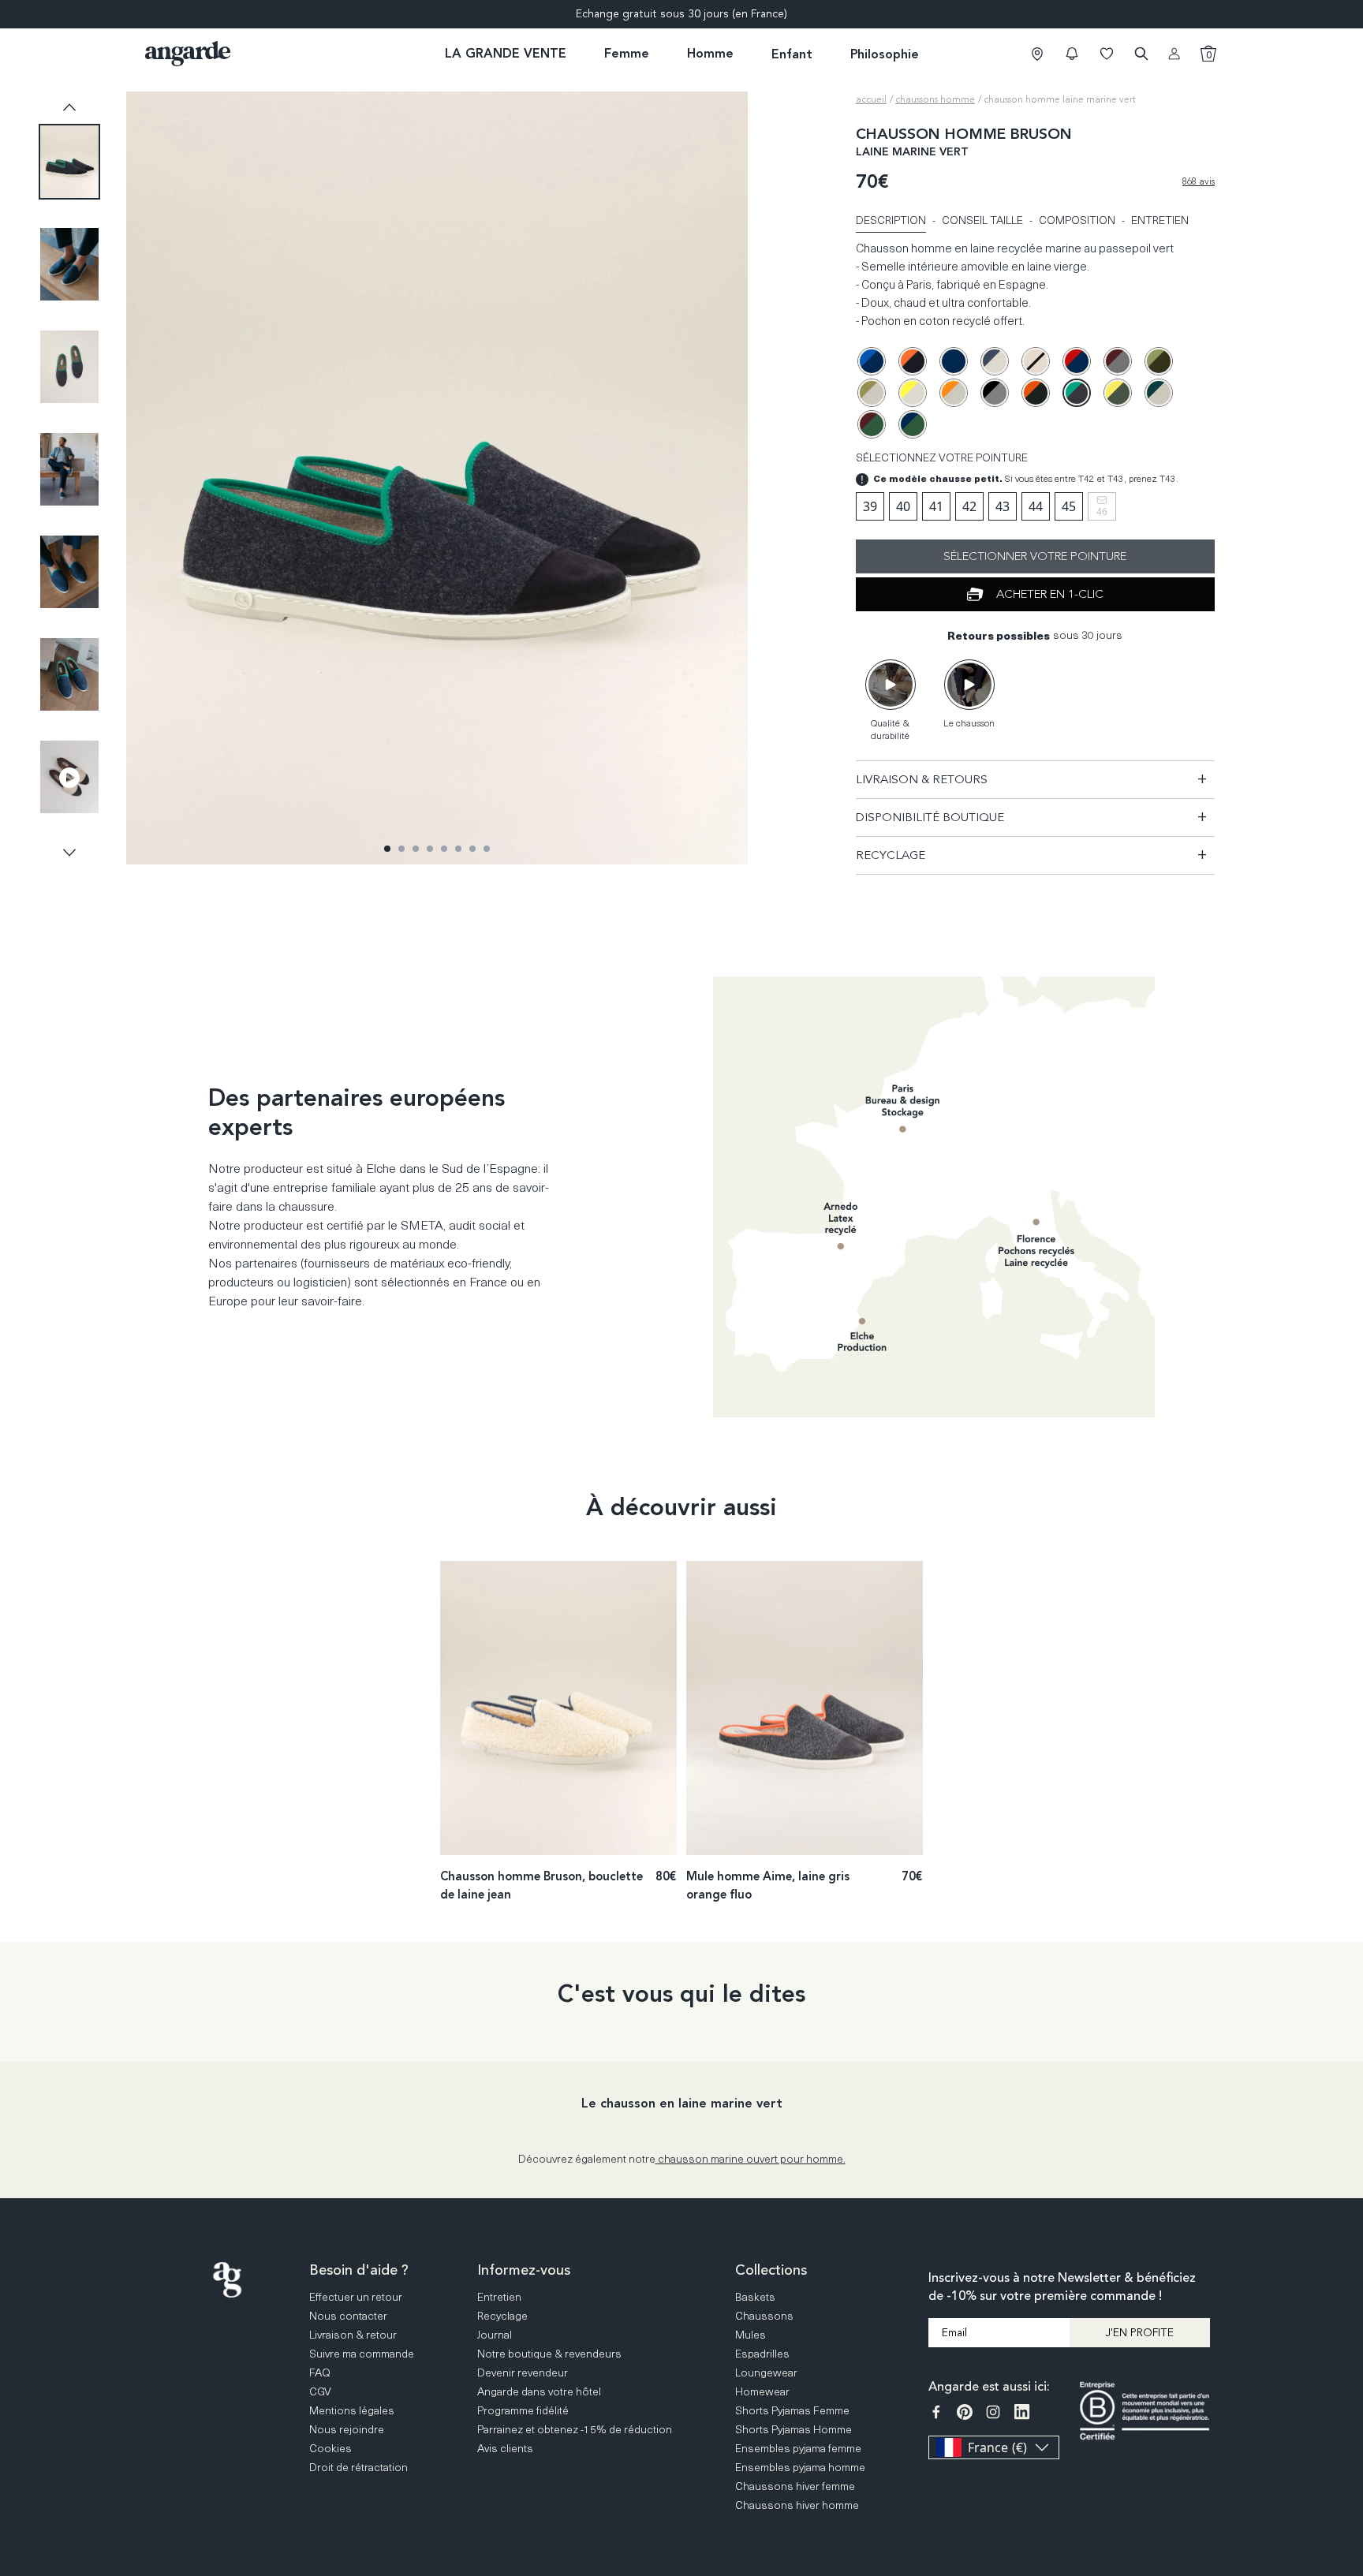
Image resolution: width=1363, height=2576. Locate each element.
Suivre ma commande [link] (362, 2353)
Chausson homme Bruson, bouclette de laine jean (541, 1885)
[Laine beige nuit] (1036, 361)
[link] (1037, 54)
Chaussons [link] (764, 2315)
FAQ (1348, 2347)
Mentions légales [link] (352, 2410)
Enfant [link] (792, 54)
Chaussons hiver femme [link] (795, 2486)
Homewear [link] (762, 2391)
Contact (1348, 2408)
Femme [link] (627, 53)
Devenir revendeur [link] (523, 2372)
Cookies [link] (330, 2448)
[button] (1072, 54)
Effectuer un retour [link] (356, 2296)
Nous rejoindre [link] (347, 2429)
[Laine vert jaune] (1118, 393)
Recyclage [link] (502, 2315)
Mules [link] (751, 2334)
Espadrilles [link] (762, 2353)
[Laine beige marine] (995, 361)
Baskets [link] (755, 2296)
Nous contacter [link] (348, 2315)
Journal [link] (495, 2334)
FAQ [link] (320, 2372)
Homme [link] (710, 53)
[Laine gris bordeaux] (1118, 361)
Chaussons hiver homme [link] (797, 2505)
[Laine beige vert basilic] (1159, 393)
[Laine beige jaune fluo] (913, 393)
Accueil (871, 99)
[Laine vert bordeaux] (872, 424)
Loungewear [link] (766, 2372)
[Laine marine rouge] (1077, 361)
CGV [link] (320, 2391)
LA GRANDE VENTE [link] (506, 53)
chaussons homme (935, 99)
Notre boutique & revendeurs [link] (549, 2353)
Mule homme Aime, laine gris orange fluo (768, 1885)
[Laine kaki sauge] (1159, 361)
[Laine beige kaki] (872, 393)
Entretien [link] (499, 2296)
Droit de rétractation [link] (358, 2467)
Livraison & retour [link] (353, 2334)
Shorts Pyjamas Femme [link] (792, 2410)
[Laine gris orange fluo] (1036, 393)
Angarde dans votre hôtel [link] (539, 2391)
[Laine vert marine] (913, 424)
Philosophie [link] (885, 54)
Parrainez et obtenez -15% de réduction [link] (575, 2429)
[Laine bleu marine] (954, 361)
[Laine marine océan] (872, 361)
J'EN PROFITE (1139, 2333)
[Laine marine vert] (1077, 393)
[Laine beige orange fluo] (954, 393)
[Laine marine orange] (913, 361)
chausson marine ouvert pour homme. (751, 2158)
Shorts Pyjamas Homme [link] (794, 2429)
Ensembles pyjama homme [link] (800, 2467)
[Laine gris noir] (995, 393)
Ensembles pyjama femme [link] (798, 2448)
